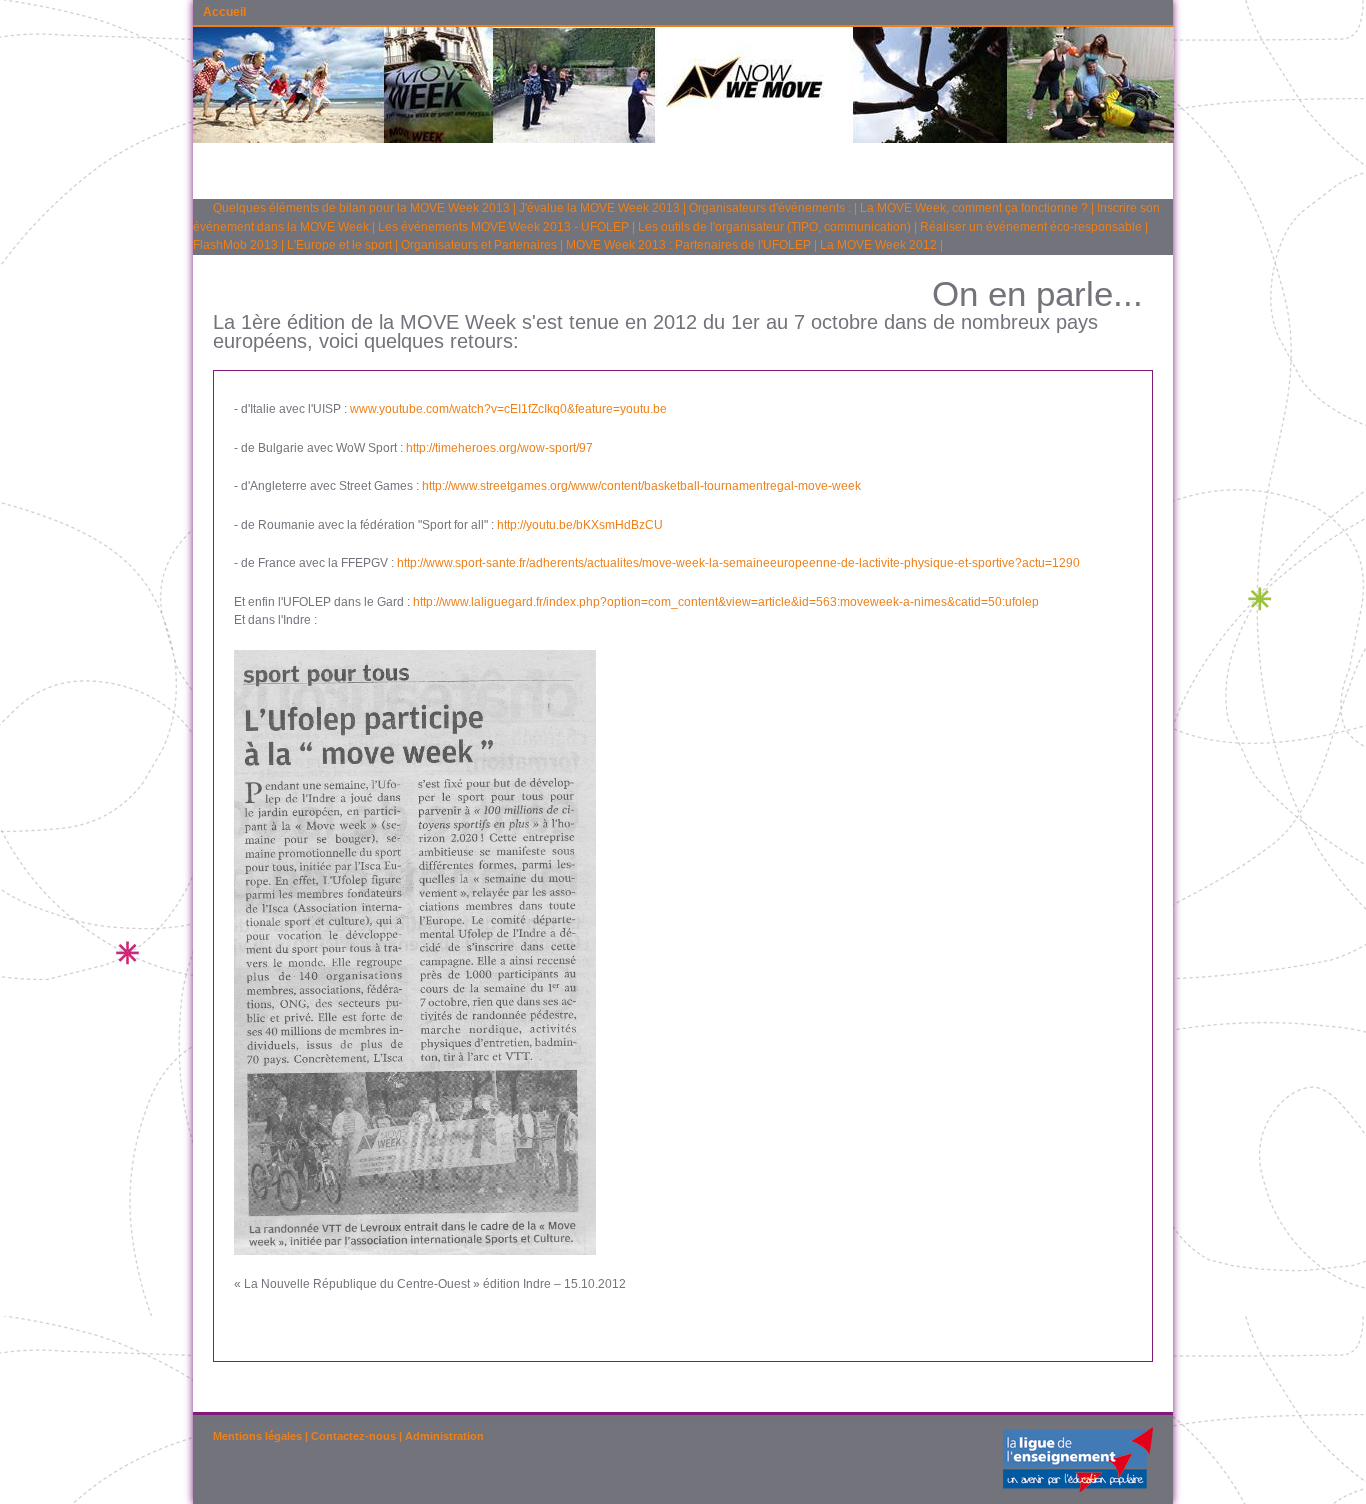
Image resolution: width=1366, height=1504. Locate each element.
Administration (444, 1436)
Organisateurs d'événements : (770, 208)
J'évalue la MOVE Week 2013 (599, 208)
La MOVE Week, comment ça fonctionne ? (974, 208)
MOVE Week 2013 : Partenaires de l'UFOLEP (688, 245)
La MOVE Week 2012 (878, 245)
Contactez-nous (353, 1436)
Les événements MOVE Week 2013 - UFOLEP (503, 227)
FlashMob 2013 (235, 245)
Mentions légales (257, 1436)
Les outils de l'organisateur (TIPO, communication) (774, 227)
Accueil (224, 12)
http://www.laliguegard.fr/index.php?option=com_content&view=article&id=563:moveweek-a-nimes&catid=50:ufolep (726, 602)
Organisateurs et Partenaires (479, 245)
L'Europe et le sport (339, 245)
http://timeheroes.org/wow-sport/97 (499, 448)
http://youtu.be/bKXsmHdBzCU (580, 525)
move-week (829, 486)
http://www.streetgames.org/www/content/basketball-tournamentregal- (610, 486)
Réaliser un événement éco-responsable (1031, 227)
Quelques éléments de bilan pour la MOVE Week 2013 (361, 208)
